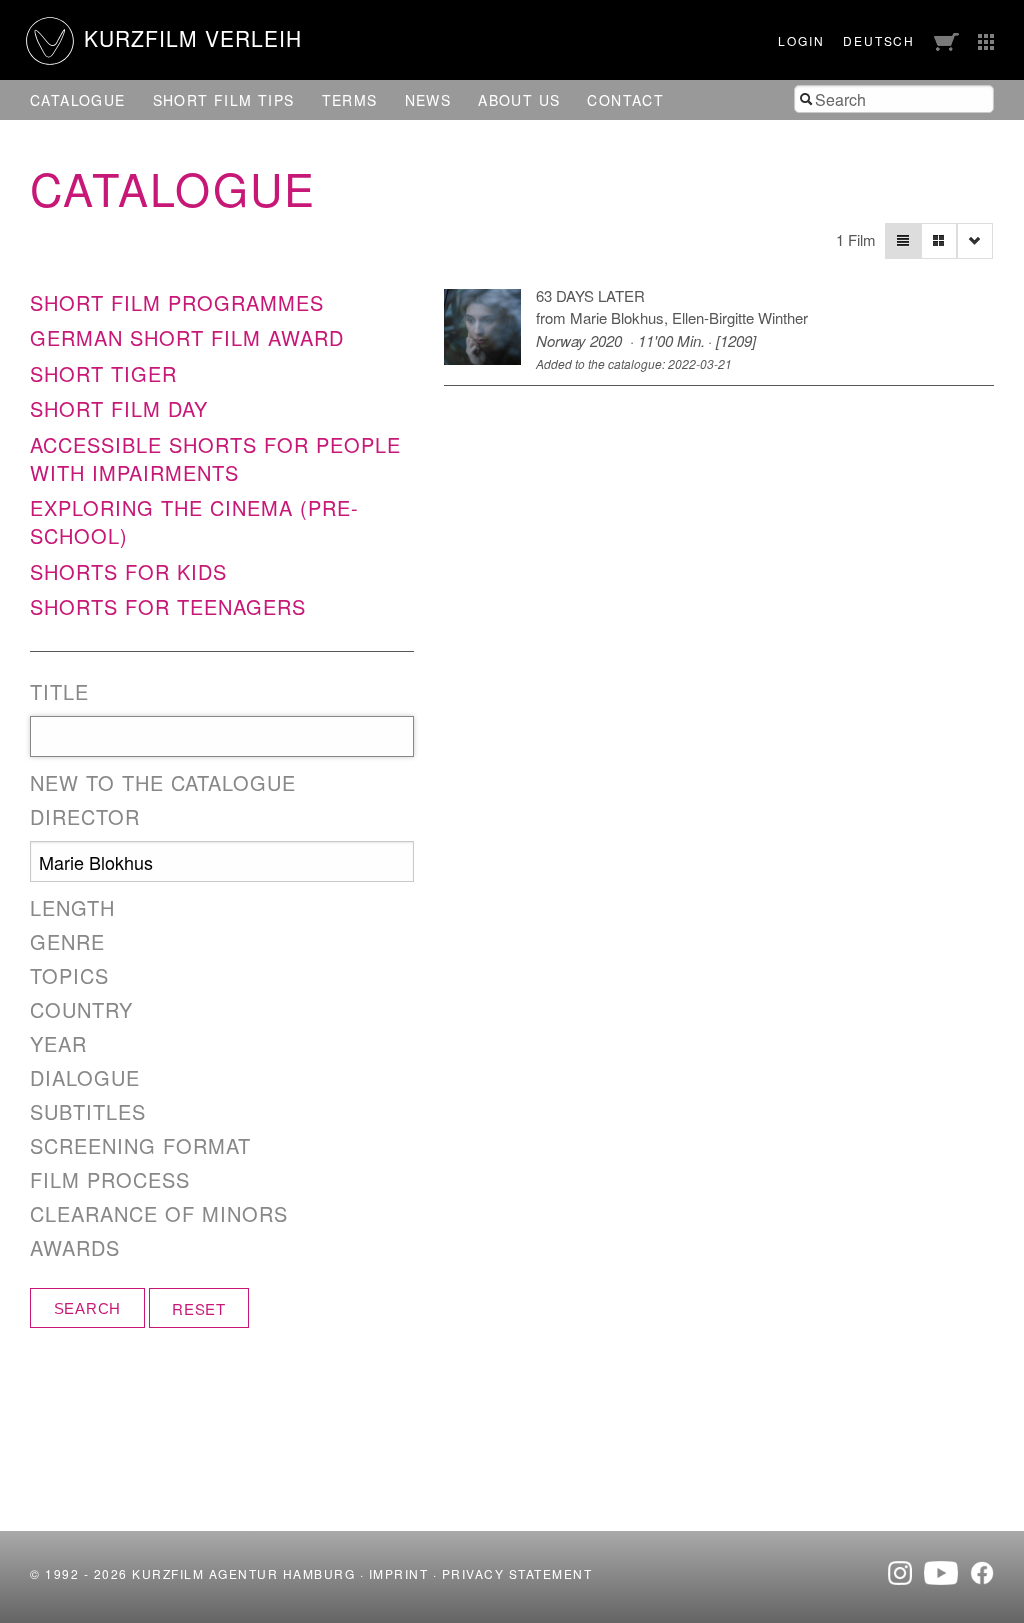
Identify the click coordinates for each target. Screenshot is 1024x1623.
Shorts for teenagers (168, 606)
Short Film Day (119, 408)
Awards (75, 1248)
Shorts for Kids (128, 571)
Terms (350, 100)
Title (59, 692)
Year (58, 1044)
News (428, 100)
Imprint (399, 1573)
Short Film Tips (224, 100)
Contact (625, 100)
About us (519, 100)
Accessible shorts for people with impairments (215, 458)
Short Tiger (103, 373)
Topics (69, 976)
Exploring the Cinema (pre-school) (194, 521)
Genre (67, 942)
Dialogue (85, 1078)
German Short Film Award (187, 337)
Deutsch (879, 40)
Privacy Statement (517, 1573)
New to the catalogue (163, 783)
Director (85, 817)
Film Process (110, 1180)
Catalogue (78, 100)
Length (72, 908)
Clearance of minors (159, 1214)
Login (801, 40)
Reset (199, 1308)
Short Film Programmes (177, 302)
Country (81, 1010)
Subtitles (88, 1112)
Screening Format (140, 1146)
